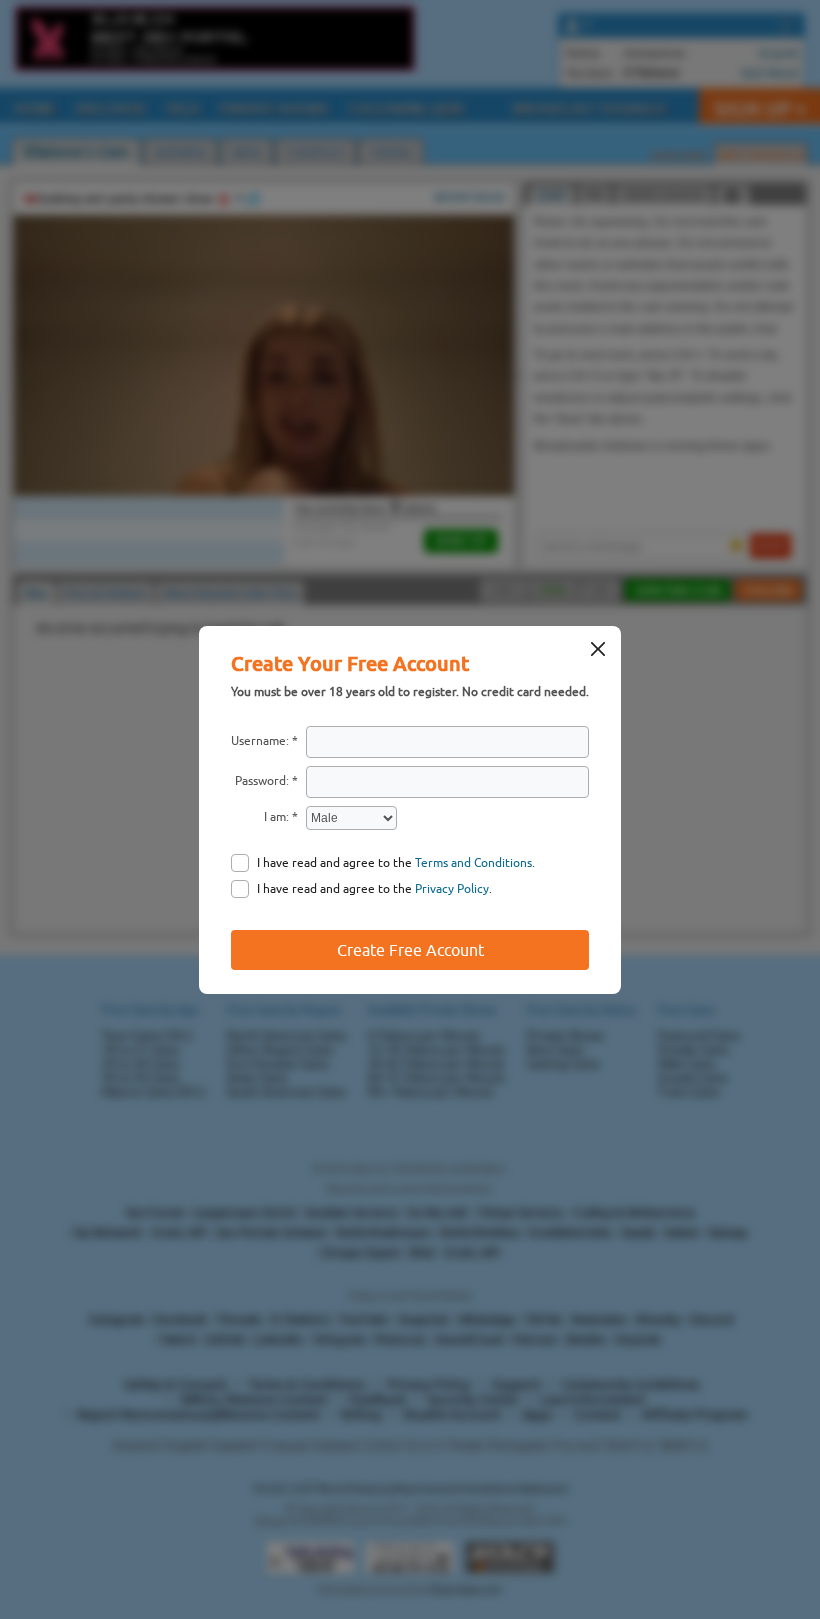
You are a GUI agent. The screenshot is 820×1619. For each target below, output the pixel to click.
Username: (260, 741)
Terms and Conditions (473, 863)
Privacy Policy (452, 889)
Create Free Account (410, 950)
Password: (262, 781)
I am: (276, 817)
